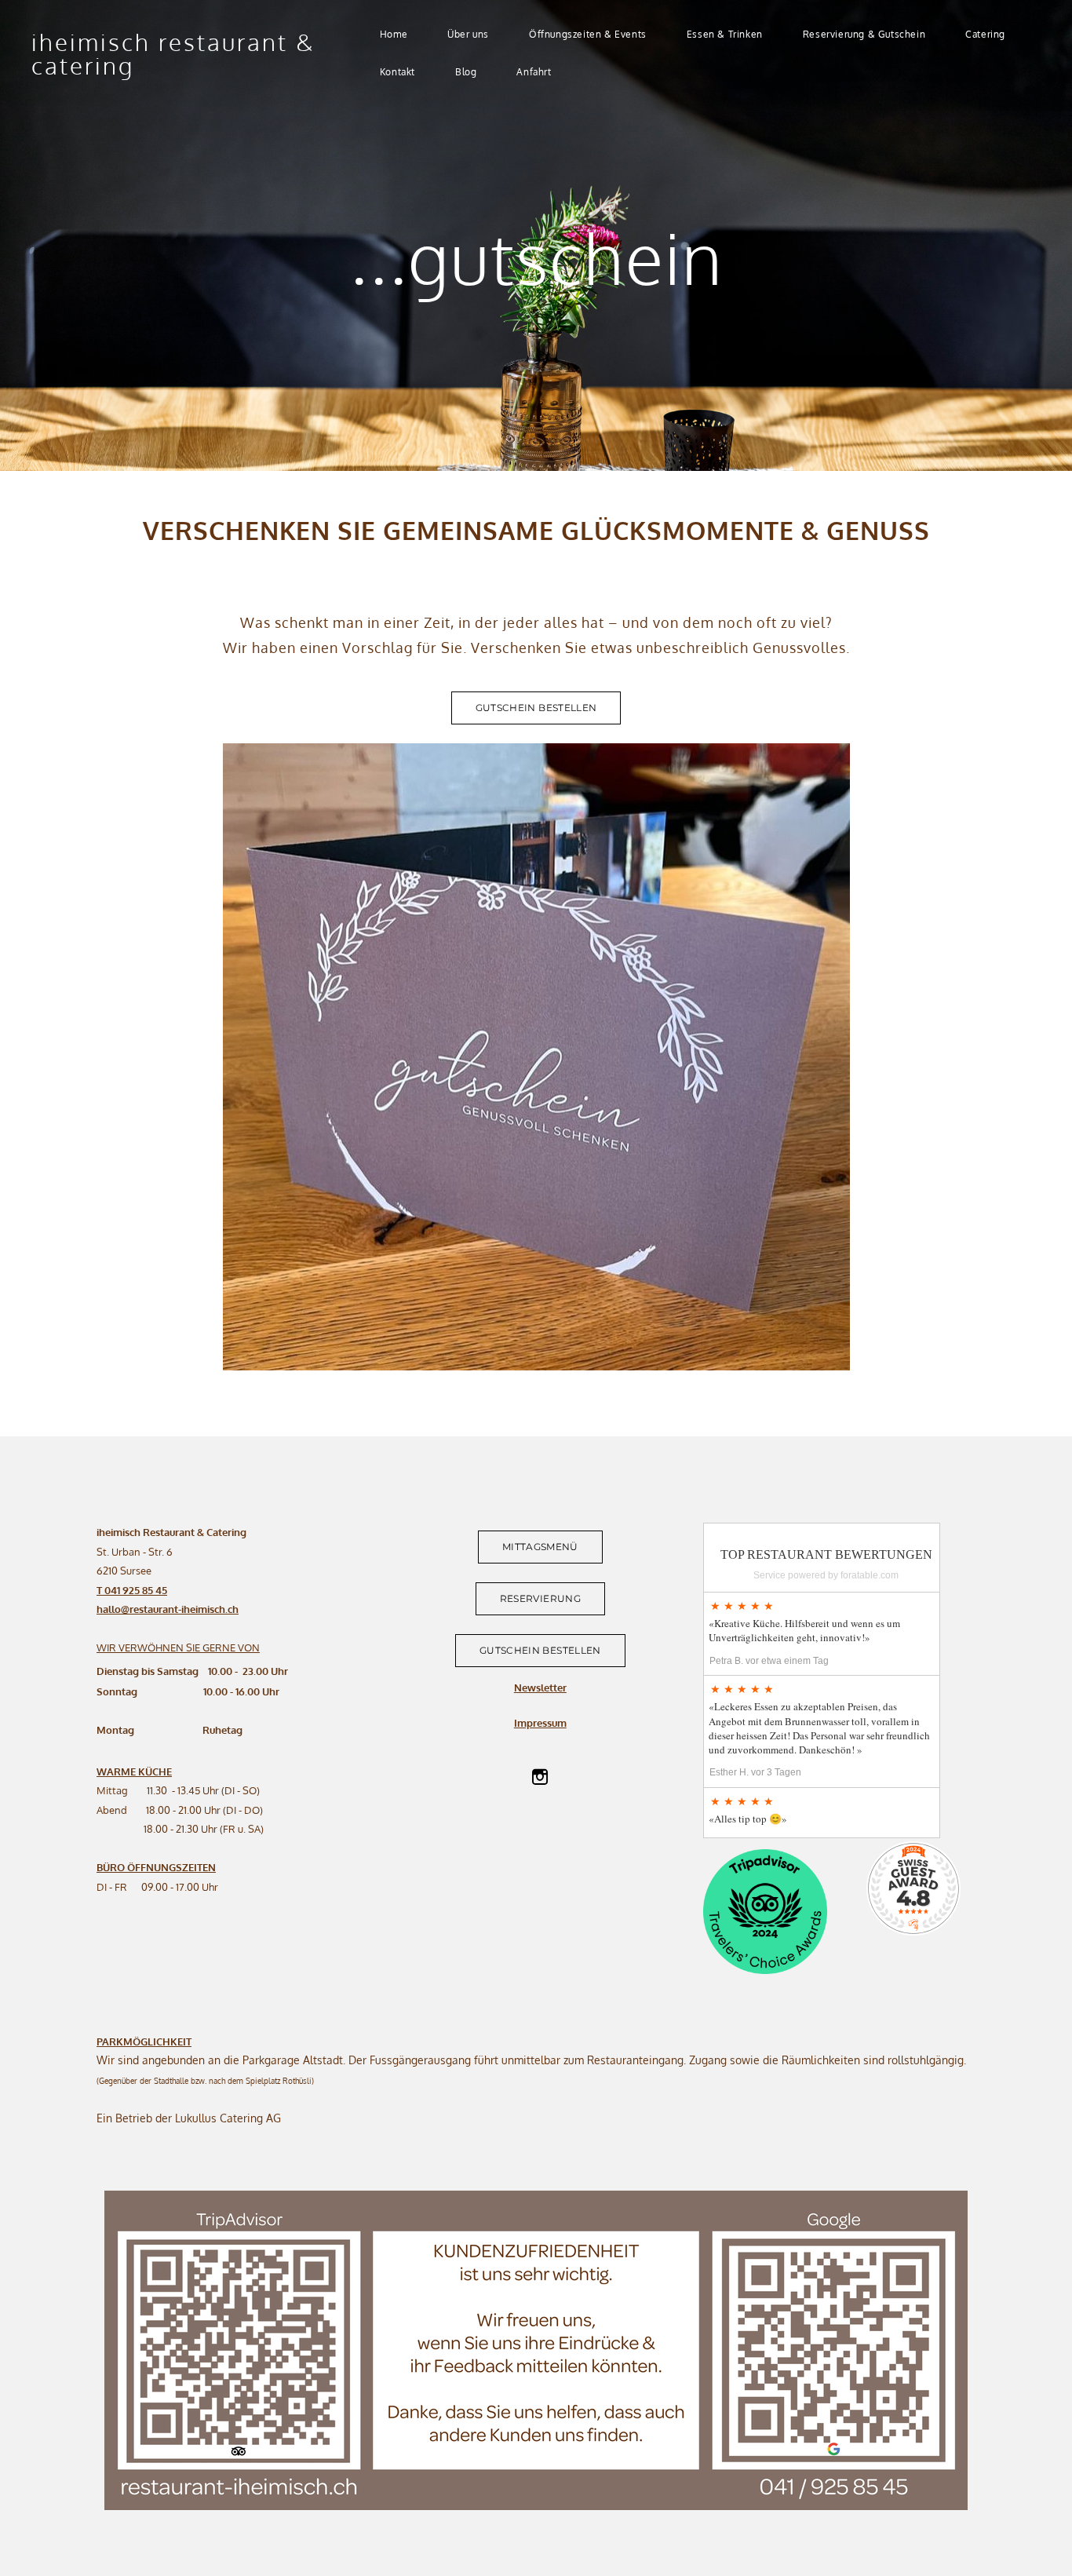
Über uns (468, 34)
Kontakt (397, 72)
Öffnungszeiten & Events (588, 34)
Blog (466, 72)
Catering (985, 34)
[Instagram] (540, 1777)
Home (394, 34)
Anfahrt (534, 72)
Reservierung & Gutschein (864, 34)
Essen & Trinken (725, 34)
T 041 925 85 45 (132, 1590)
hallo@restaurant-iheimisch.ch (168, 1609)
